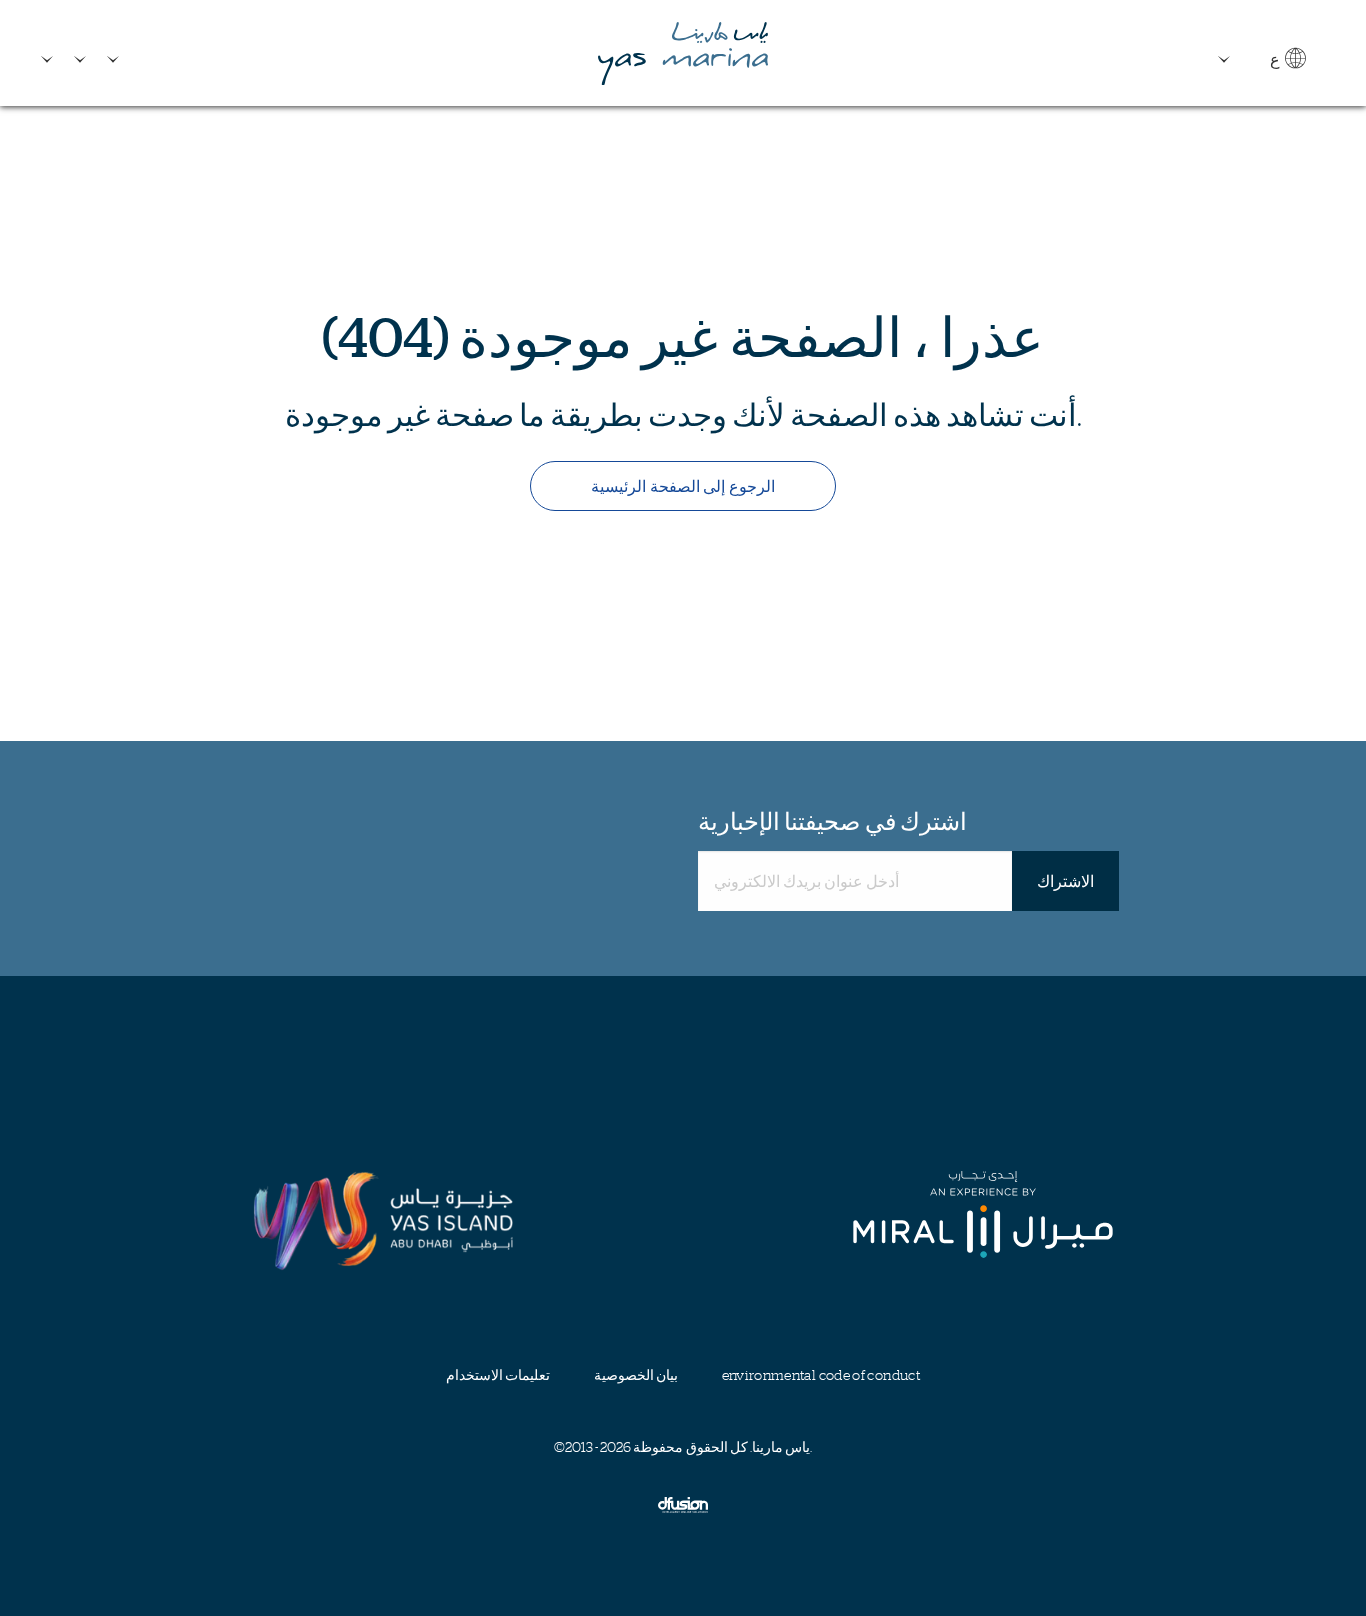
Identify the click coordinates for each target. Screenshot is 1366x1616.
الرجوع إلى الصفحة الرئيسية (682, 486)
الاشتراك (1065, 881)
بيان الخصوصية (636, 1374)
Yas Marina (683, 53)
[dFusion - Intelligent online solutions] (683, 1504)
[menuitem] (50, 51)
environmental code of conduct (821, 1374)
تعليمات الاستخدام (498, 1374)
